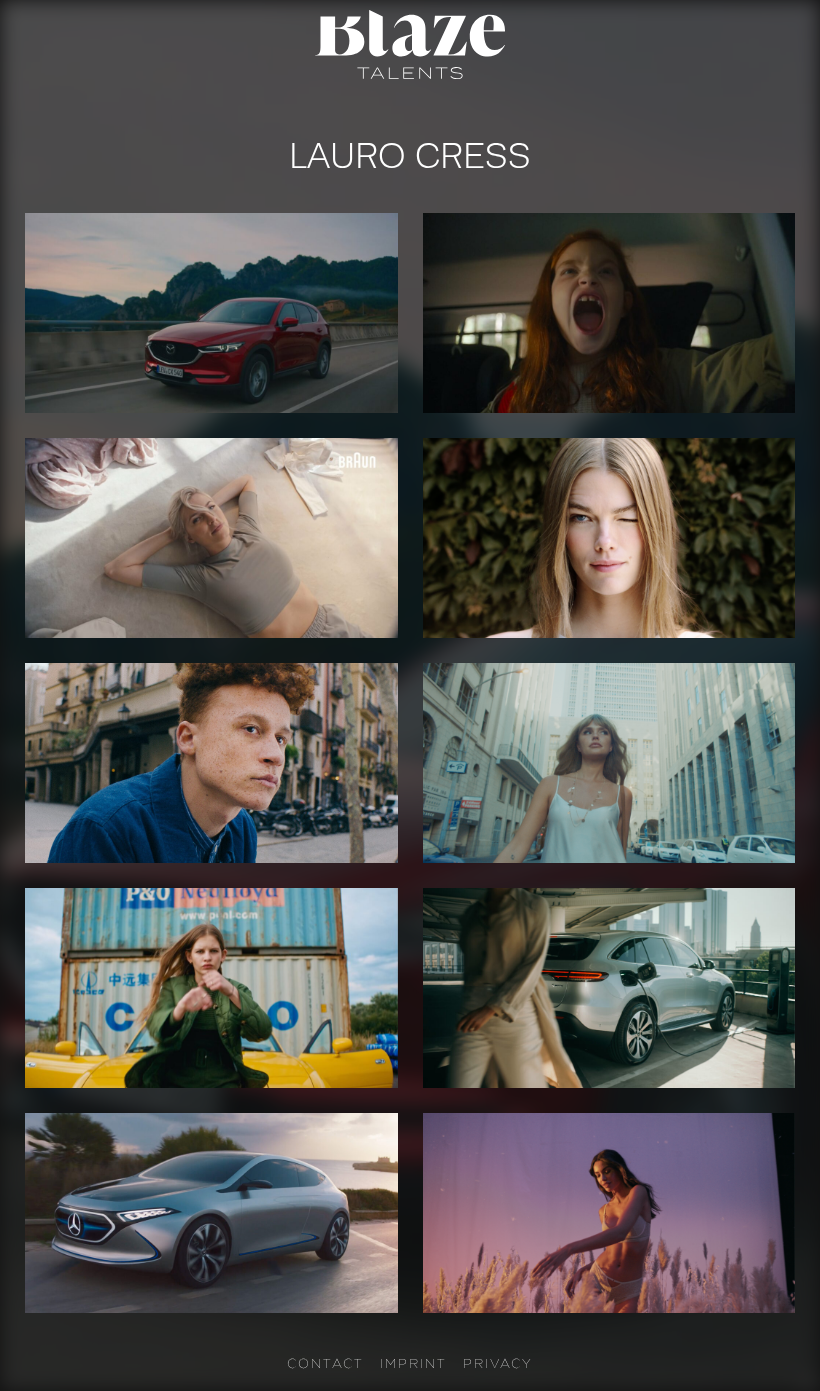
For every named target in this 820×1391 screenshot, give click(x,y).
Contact (325, 1363)
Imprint (413, 1363)
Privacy (498, 1363)
